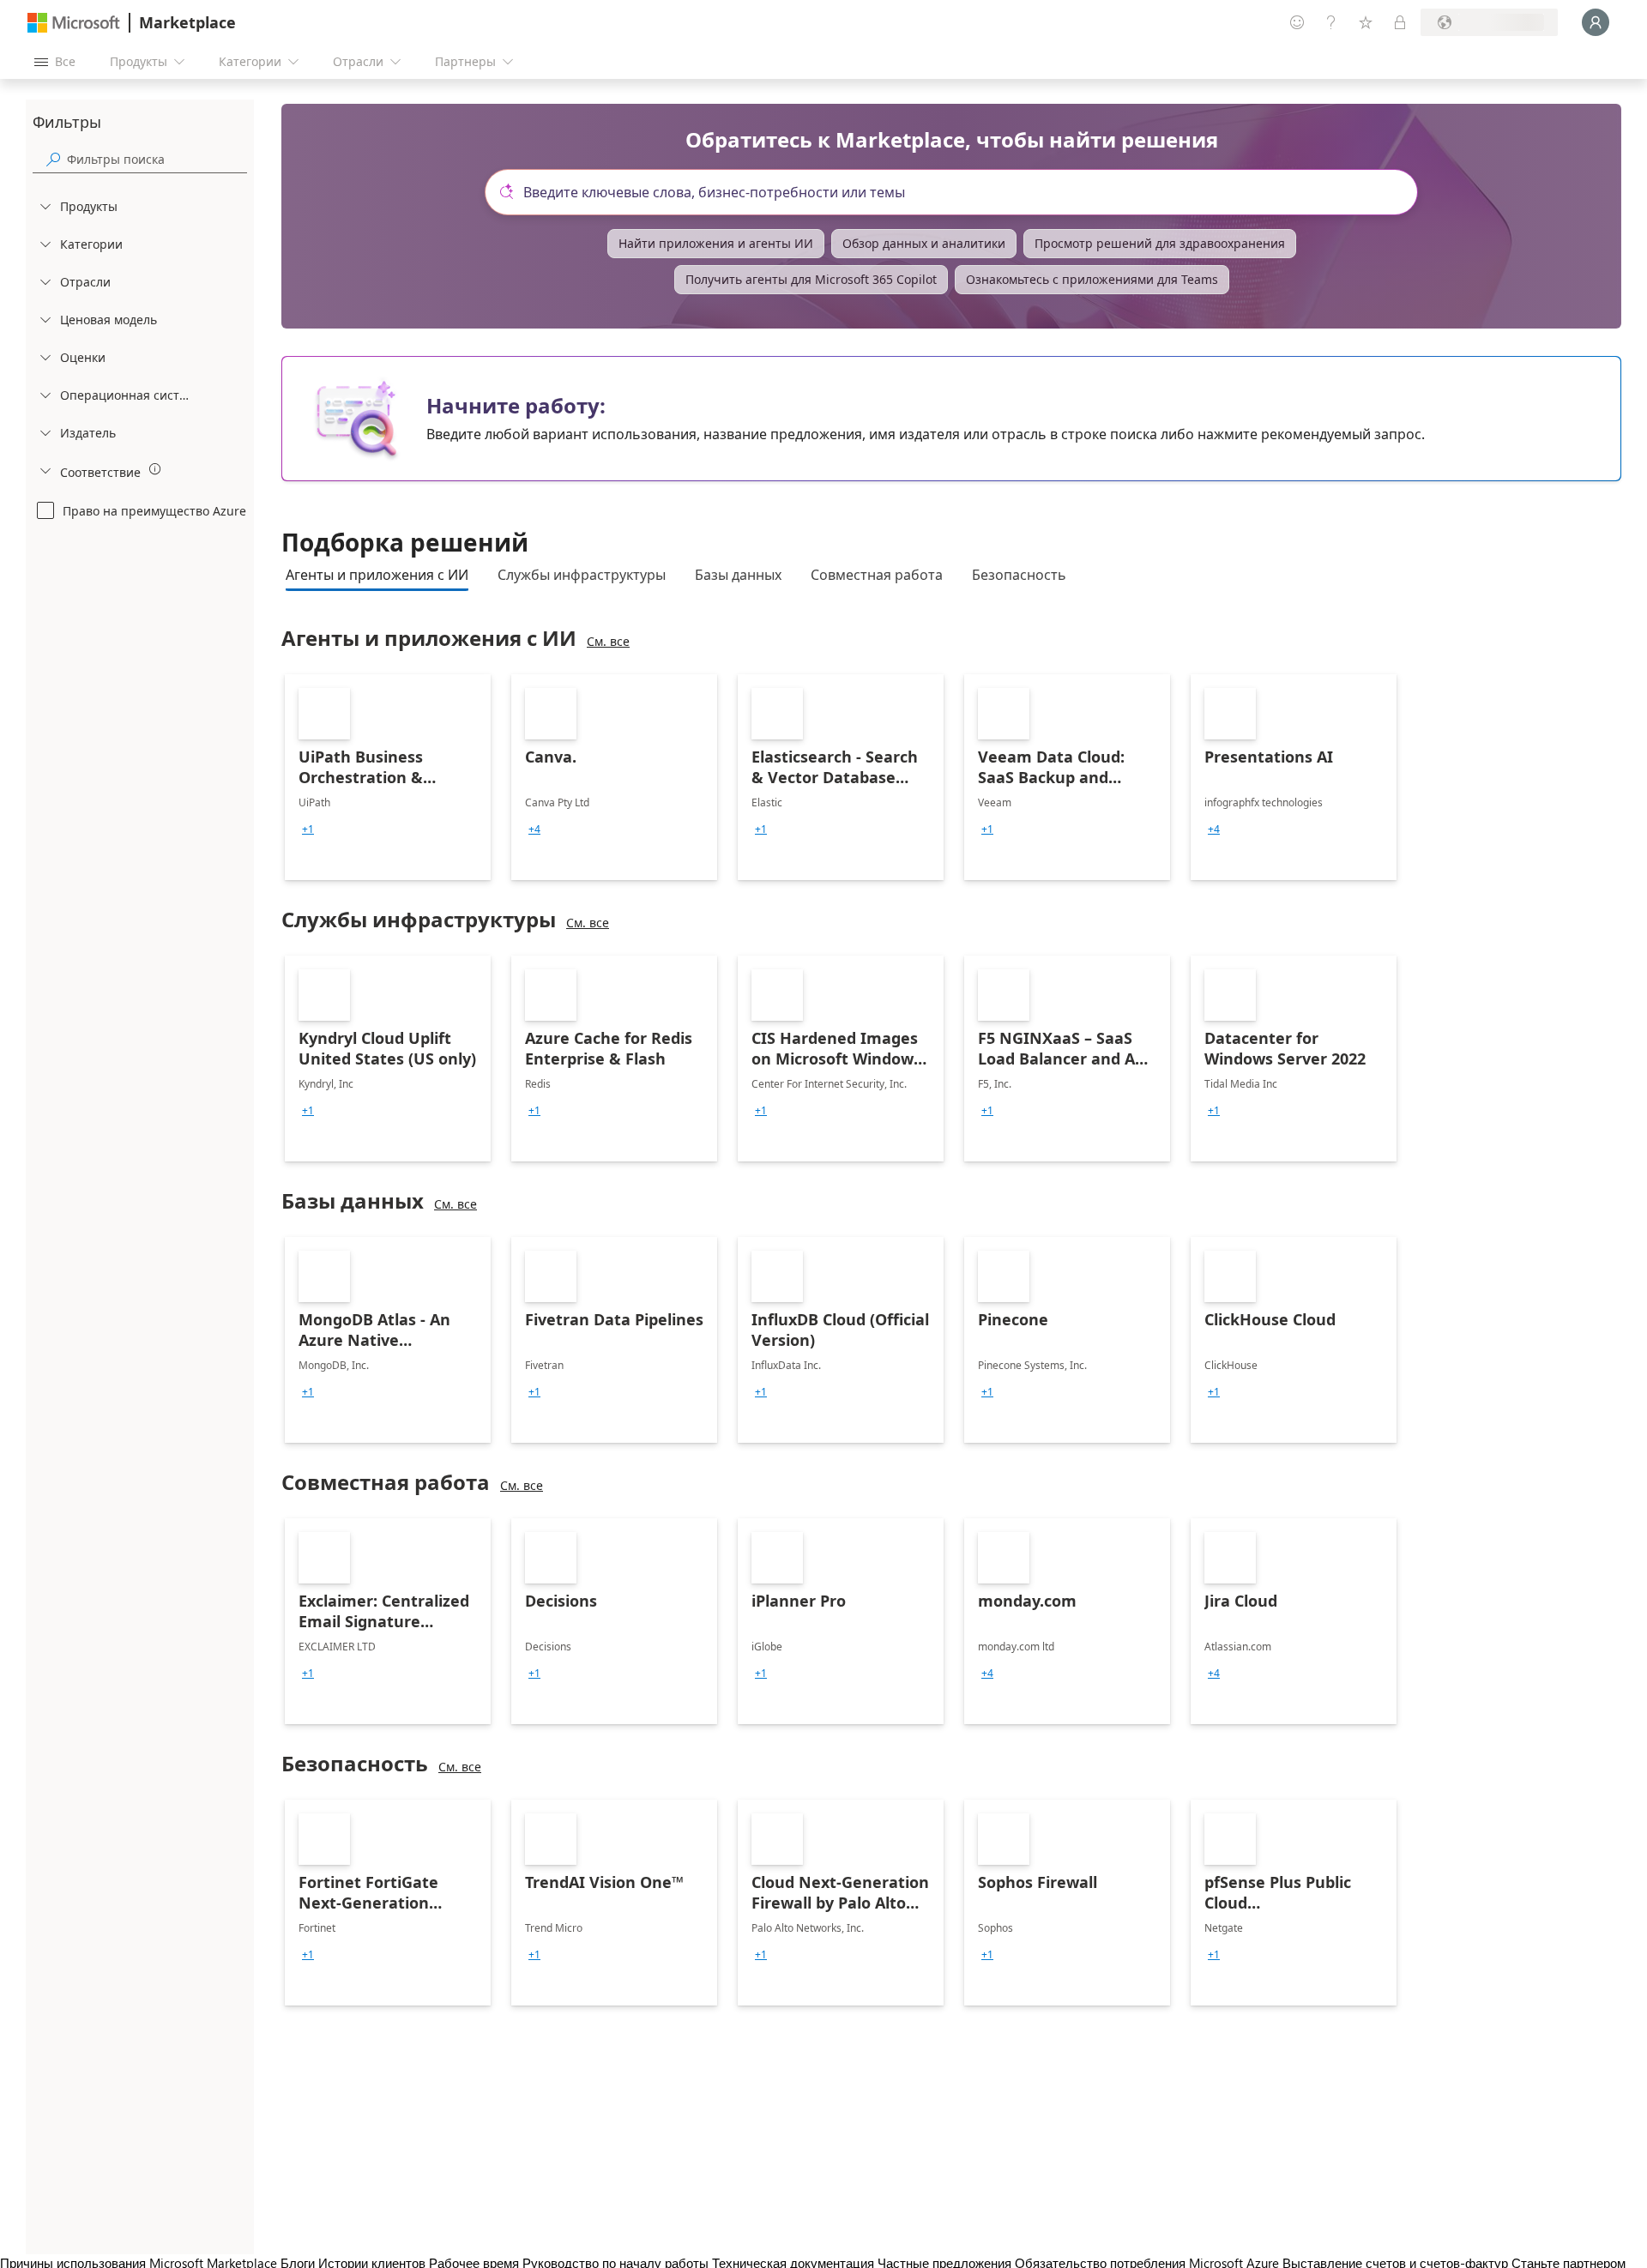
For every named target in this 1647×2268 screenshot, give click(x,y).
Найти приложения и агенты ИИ (716, 243)
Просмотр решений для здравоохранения (1160, 243)
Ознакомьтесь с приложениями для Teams (1092, 279)
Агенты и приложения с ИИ (377, 575)
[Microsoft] (74, 23)
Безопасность (1019, 575)
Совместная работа (877, 575)
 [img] (155, 469)
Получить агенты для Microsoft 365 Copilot (811, 279)
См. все (608, 641)
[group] (308, 829)
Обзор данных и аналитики (924, 243)
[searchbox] (157, 159)
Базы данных (738, 575)
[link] (388, 777)
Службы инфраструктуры (582, 575)
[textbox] (958, 192)
